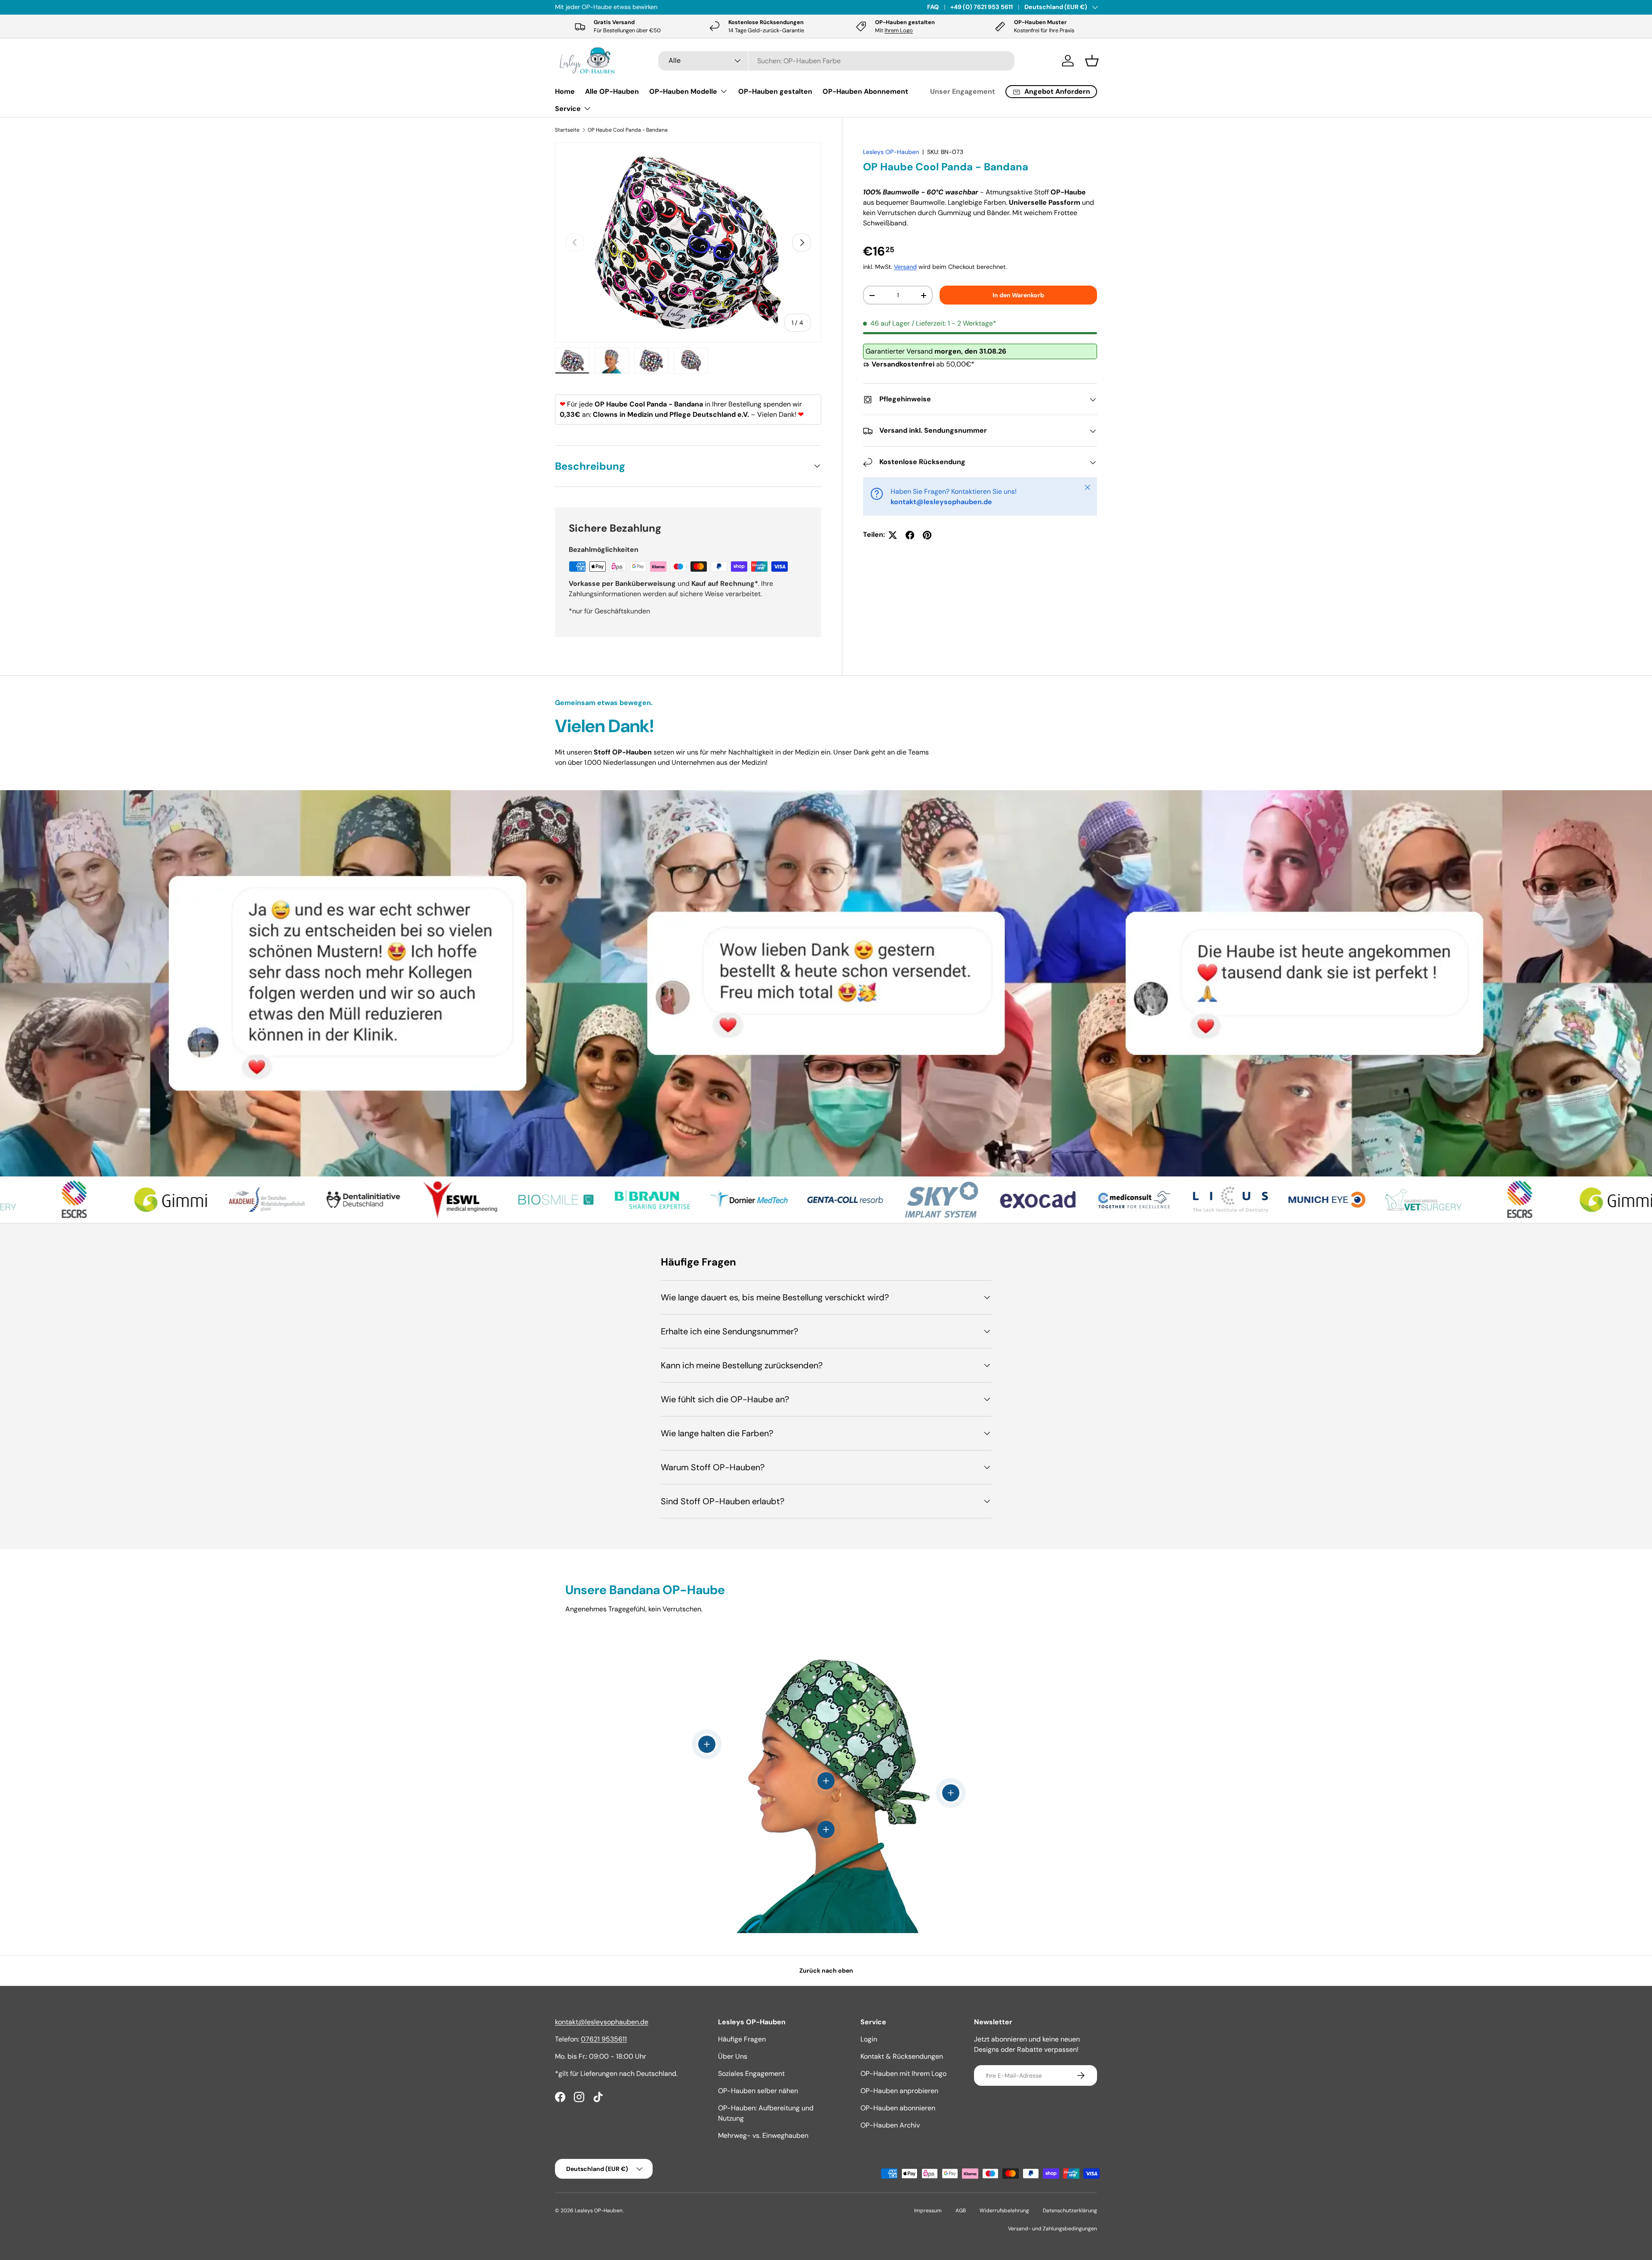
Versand (905, 267)
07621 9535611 (604, 2039)
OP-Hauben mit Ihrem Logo (903, 2074)
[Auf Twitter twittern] (893, 535)
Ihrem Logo (899, 30)
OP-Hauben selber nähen (758, 2091)
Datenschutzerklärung (1070, 2211)
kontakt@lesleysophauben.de (602, 2022)
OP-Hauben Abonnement (865, 91)
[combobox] (837, 61)
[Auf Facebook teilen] (910, 535)
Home (565, 91)
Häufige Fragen (742, 2039)
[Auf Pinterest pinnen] (927, 535)
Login (869, 2039)
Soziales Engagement (751, 2074)
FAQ (933, 7)
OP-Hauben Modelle (683, 91)
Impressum (928, 2211)
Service (568, 109)
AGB (961, 2211)
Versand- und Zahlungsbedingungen (1053, 2229)
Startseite (567, 130)
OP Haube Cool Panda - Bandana (628, 130)
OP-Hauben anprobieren (899, 2091)
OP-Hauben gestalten (775, 91)
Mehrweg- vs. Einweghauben (763, 2135)
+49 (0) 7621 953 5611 (982, 7)
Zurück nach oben (826, 1971)
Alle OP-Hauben (612, 91)
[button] (1092, 61)
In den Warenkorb (1018, 295)
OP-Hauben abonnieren (898, 2108)
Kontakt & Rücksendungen (902, 2056)
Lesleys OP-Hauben (891, 152)
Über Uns (733, 2056)
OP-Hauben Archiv (890, 2125)
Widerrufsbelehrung (1004, 2211)
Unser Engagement (963, 91)
